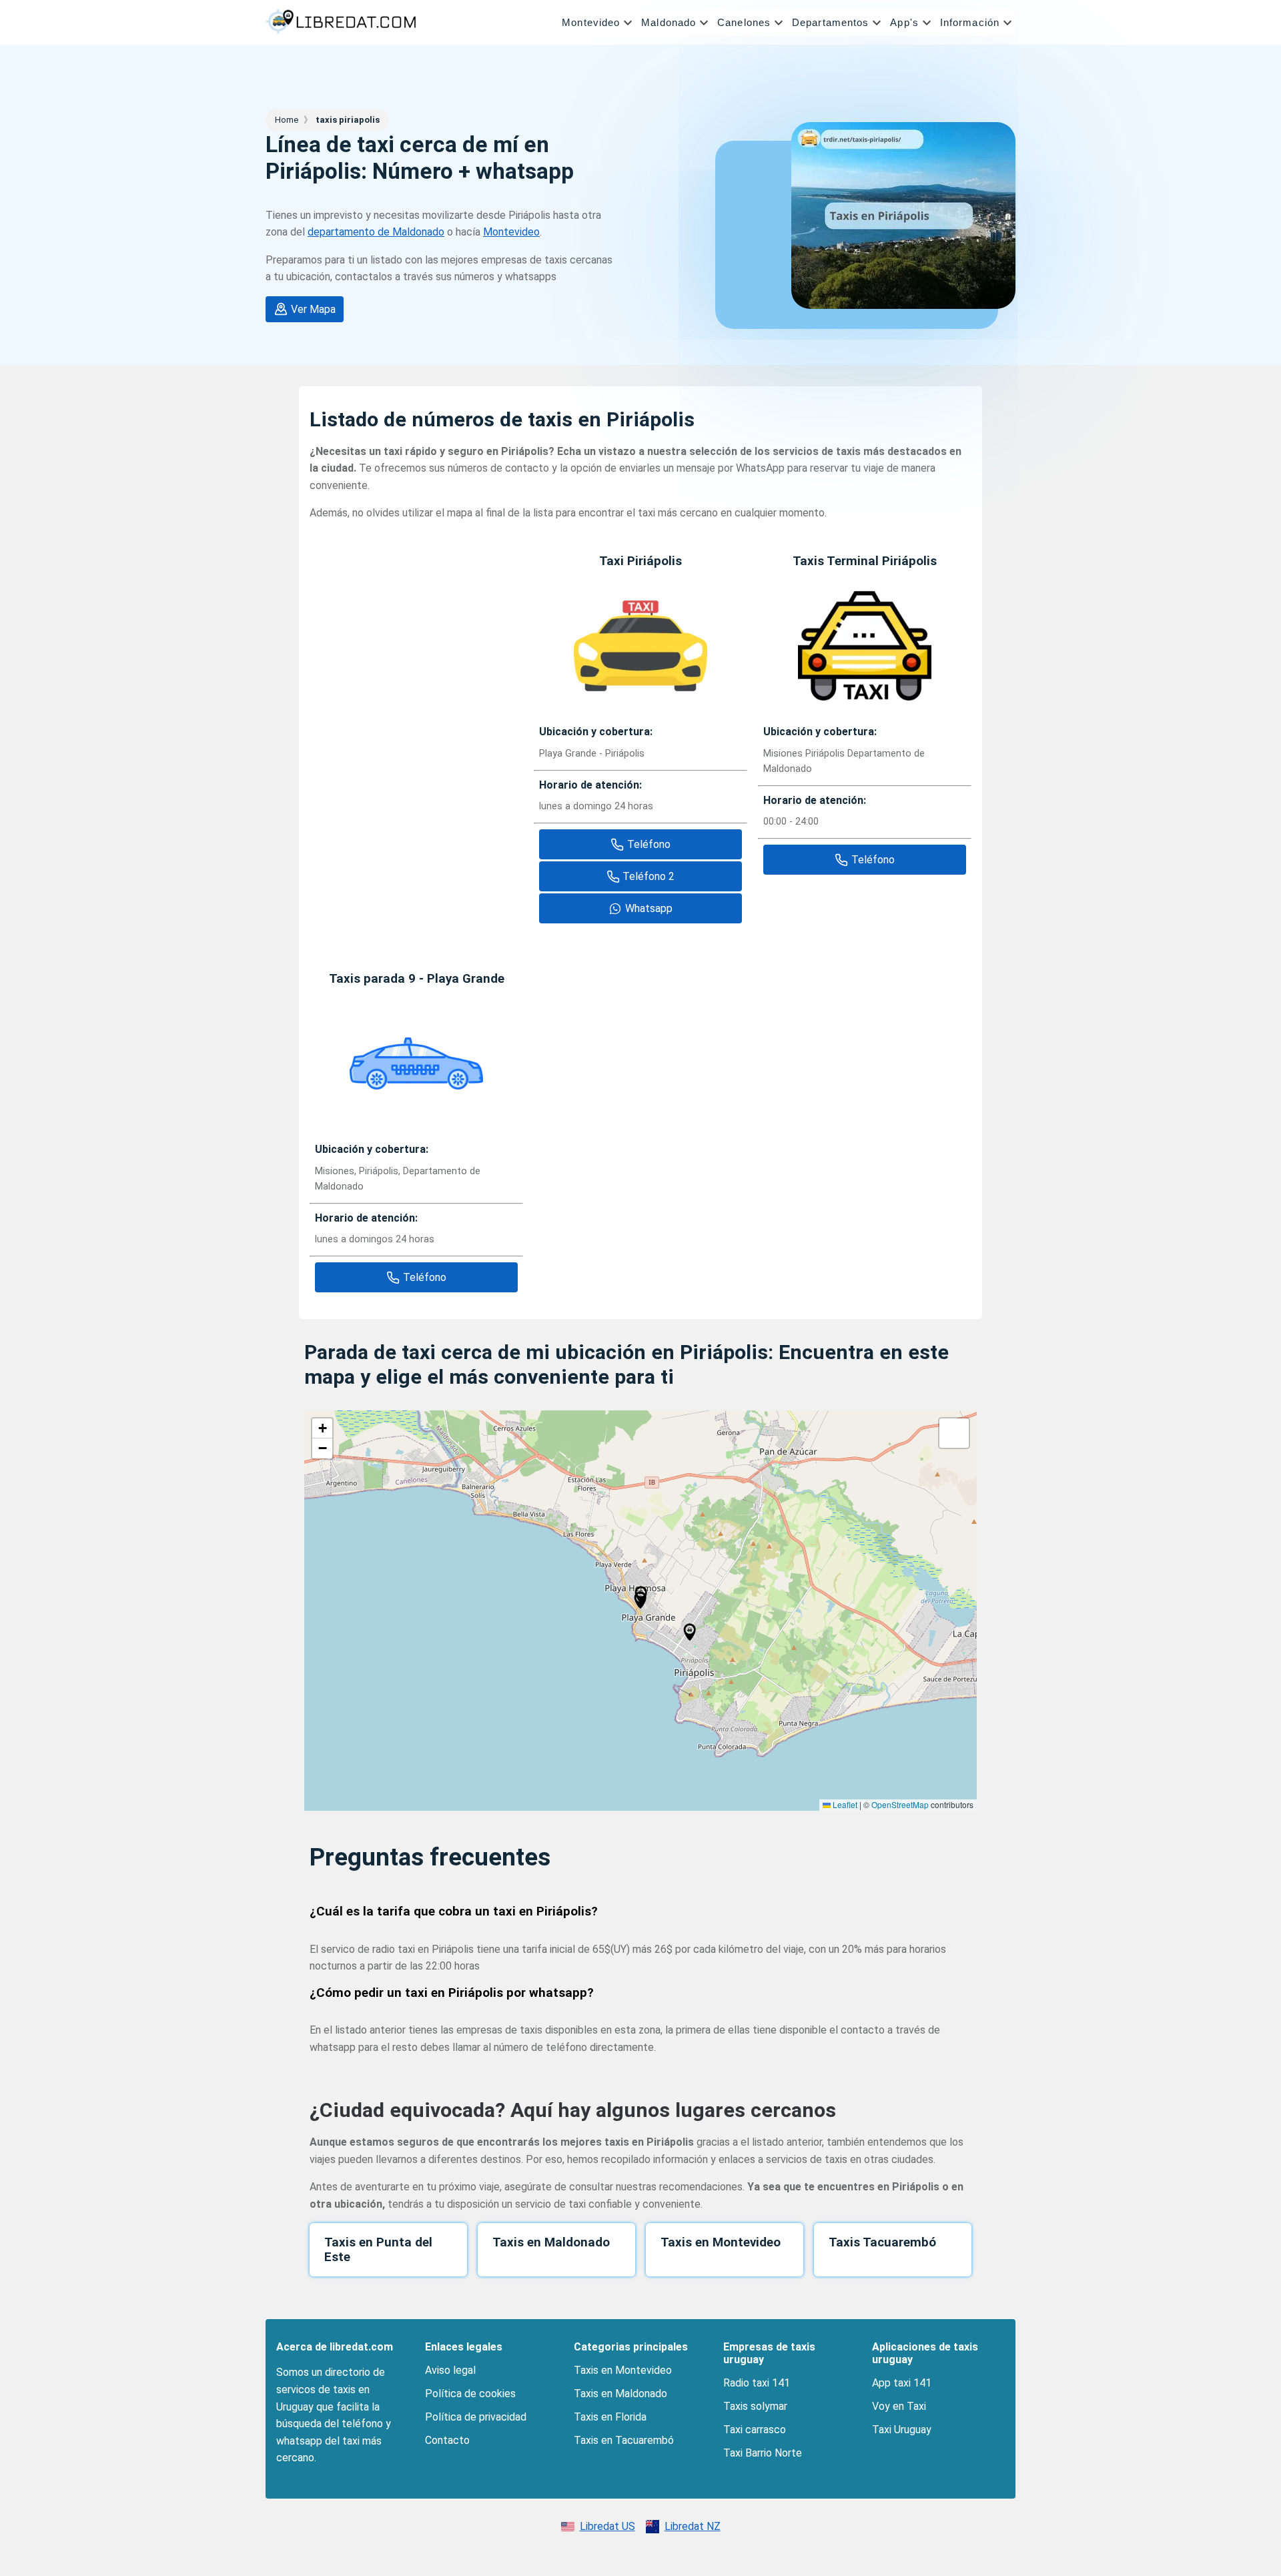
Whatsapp (649, 908)
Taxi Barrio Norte (763, 2453)
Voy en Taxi (899, 2406)
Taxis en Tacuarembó (624, 2440)
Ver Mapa (313, 309)
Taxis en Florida (610, 2417)
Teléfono (649, 844)
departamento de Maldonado (376, 232)
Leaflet (844, 1804)
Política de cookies (470, 2394)
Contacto (447, 2440)
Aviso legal (450, 2370)
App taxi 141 (902, 2383)
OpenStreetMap (900, 1804)
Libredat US (607, 2526)
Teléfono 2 (649, 876)
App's (904, 22)
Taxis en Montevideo (623, 2370)
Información (970, 22)
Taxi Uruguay (902, 2430)
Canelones (744, 22)
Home (288, 120)
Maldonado (669, 22)
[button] (599, 23)
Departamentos (830, 22)
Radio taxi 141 (757, 2383)
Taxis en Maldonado (620, 2394)
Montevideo (591, 22)
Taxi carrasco (755, 2430)
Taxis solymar (755, 2406)
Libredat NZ (693, 2526)
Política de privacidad (476, 2417)
